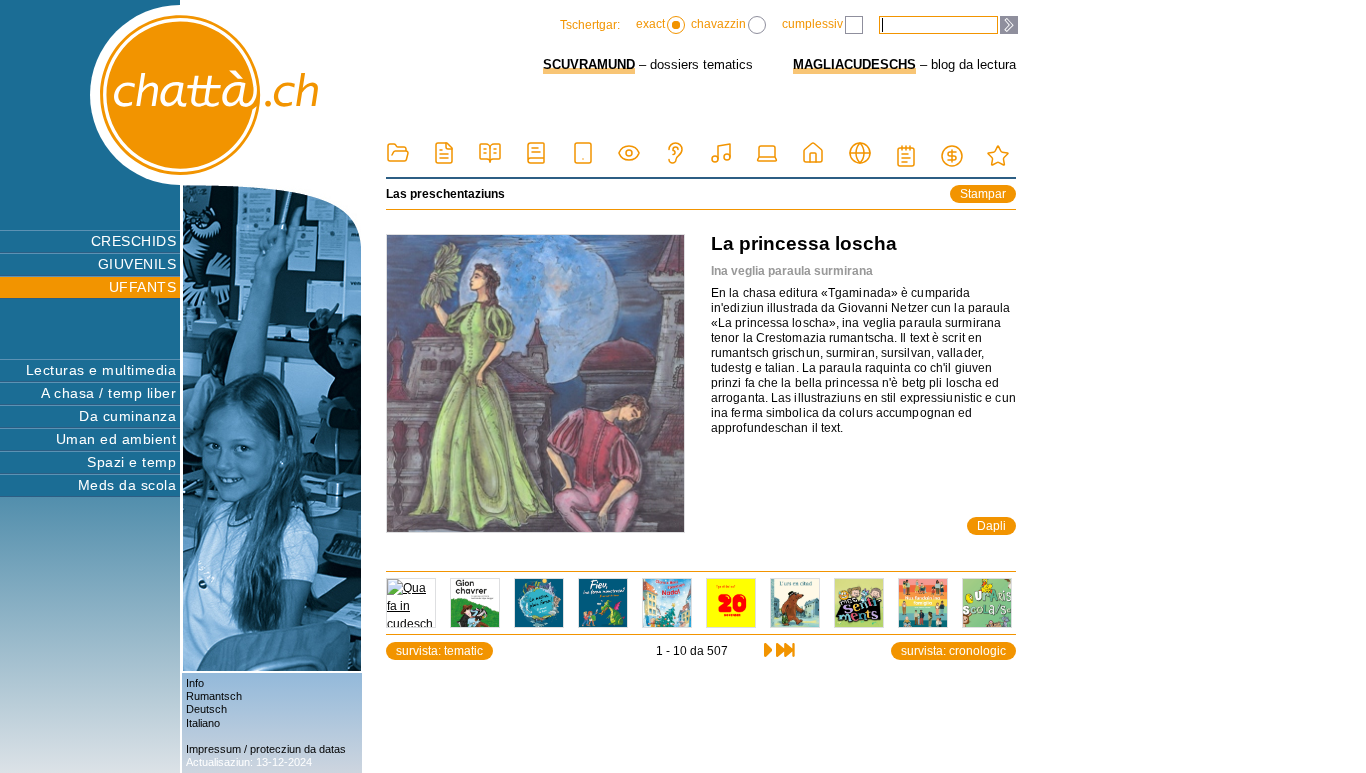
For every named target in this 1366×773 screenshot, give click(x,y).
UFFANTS (142, 287)
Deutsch (206, 709)
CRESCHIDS (133, 241)
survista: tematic (439, 651)
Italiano (203, 723)
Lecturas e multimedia (101, 370)
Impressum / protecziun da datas (266, 749)
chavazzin (718, 24)
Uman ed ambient (116, 439)
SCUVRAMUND (589, 64)
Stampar (983, 194)
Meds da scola (127, 485)
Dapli (991, 526)
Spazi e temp (131, 462)
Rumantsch (214, 696)
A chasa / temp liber (108, 393)
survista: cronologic (953, 651)
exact (650, 24)
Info (195, 683)
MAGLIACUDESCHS (854, 64)
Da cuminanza (127, 416)
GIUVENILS (137, 264)
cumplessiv (812, 24)
